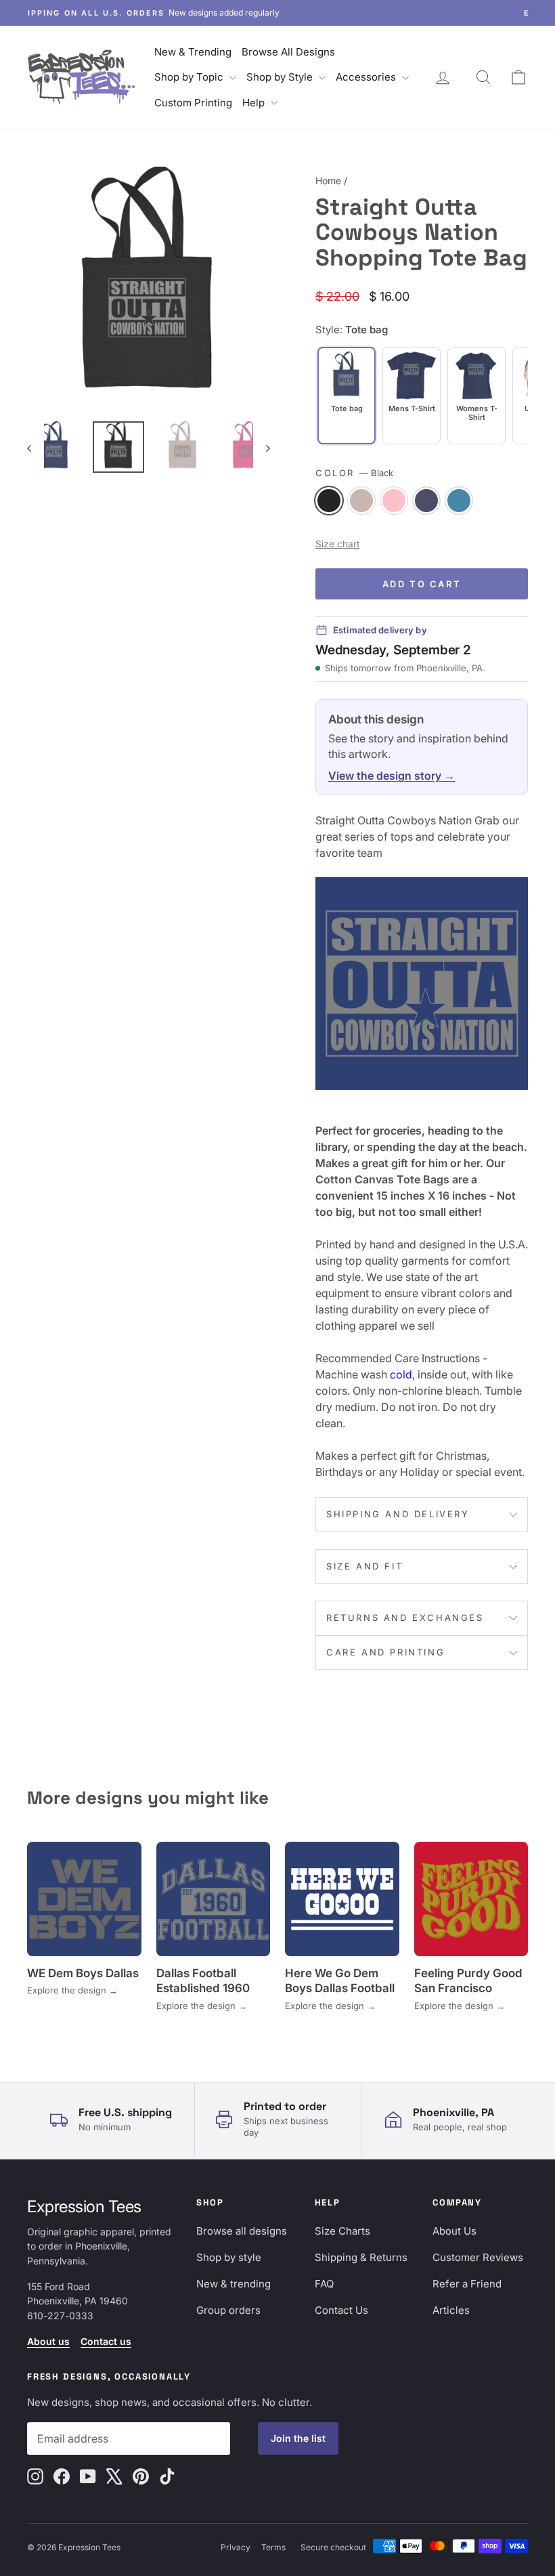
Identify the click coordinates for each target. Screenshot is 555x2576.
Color (354, 473)
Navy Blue (426, 501)
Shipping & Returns (361, 2257)
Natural (361, 501)
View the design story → (392, 776)
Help (255, 103)
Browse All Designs (288, 52)
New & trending (234, 2284)
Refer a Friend (467, 2284)
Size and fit (364, 1566)
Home (328, 181)
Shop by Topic (190, 77)
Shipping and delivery (398, 1514)
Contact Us (341, 2310)
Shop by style (229, 2257)
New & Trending (193, 52)
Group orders (228, 2310)
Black (329, 501)
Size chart (337, 544)
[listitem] (412, 396)
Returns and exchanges (405, 1618)
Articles (451, 2310)
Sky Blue (459, 501)
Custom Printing (193, 103)
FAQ (324, 2284)
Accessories (367, 77)
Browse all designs (242, 2231)
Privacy (236, 2547)
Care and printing (385, 1652)
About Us (454, 2231)
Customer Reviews (478, 2257)
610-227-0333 (60, 2316)
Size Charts (342, 2231)
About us (48, 2341)
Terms (273, 2547)
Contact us (106, 2341)
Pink (394, 501)
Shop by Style (281, 77)
